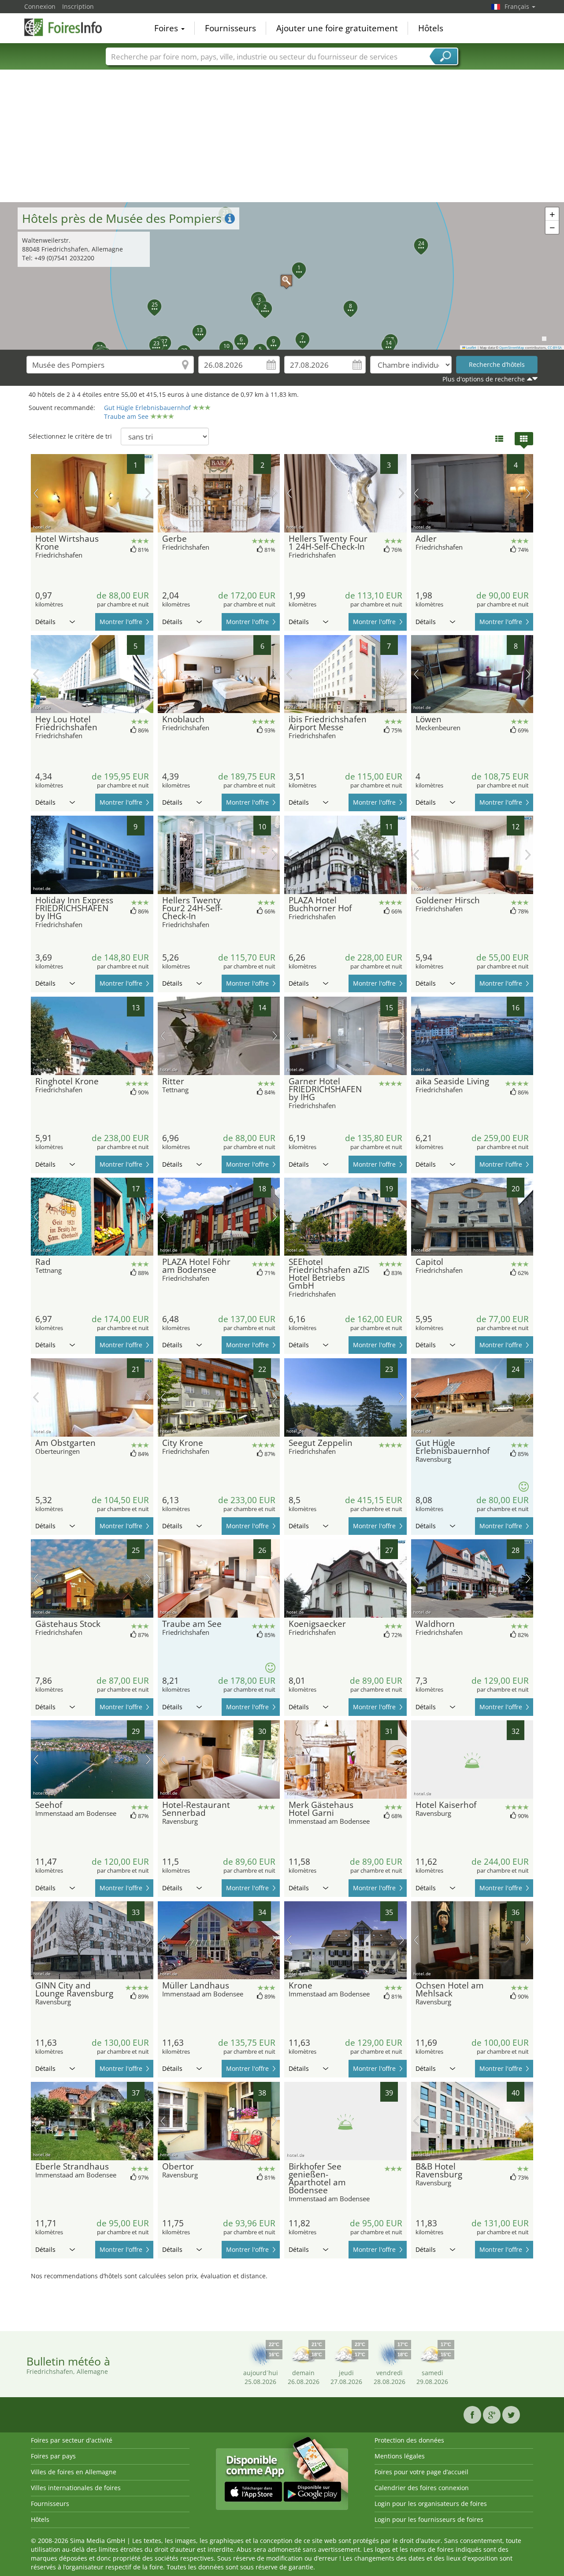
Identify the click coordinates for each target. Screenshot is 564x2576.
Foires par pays (53, 2456)
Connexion (40, 6)
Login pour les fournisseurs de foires (429, 2519)
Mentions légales (400, 2456)
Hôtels (431, 28)
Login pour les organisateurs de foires (431, 2504)
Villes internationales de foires (76, 2488)
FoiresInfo (68, 27)
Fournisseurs (230, 28)
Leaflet (471, 347)
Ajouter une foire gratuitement (337, 28)
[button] (282, 276)
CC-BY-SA (555, 347)
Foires (167, 28)
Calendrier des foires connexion (422, 2488)
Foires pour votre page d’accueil (421, 2472)
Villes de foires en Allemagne (74, 2472)
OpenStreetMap (512, 347)
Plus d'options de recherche (484, 379)
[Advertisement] (282, 136)
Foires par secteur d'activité (72, 2440)
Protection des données (409, 2440)
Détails (45, 622)
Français (518, 6)
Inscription (78, 6)
